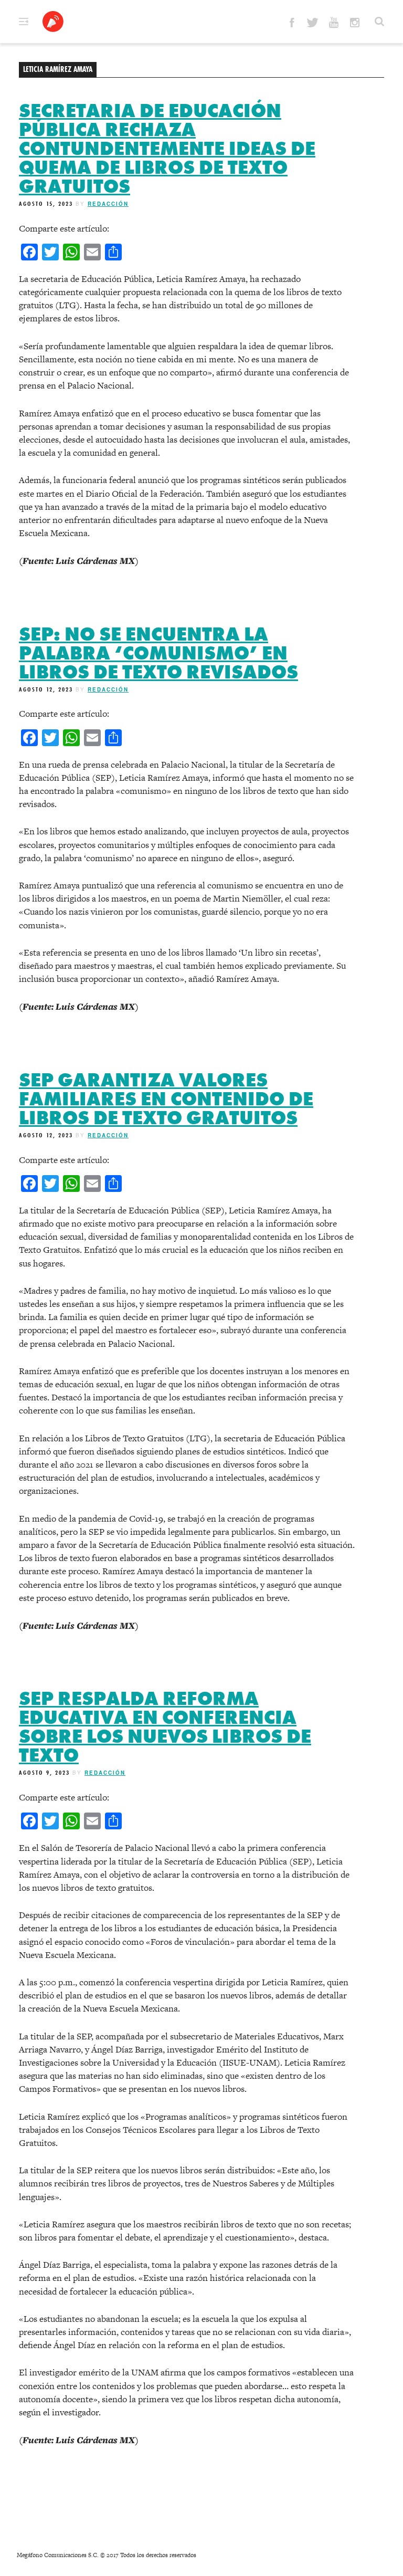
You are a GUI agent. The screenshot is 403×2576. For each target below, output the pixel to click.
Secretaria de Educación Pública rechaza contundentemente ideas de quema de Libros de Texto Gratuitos (167, 149)
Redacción (108, 204)
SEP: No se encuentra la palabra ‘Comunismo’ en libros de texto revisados (158, 653)
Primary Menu (24, 22)
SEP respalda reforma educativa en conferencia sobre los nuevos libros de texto (165, 1727)
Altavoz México (53, 22)
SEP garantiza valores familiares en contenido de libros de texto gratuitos (166, 1099)
